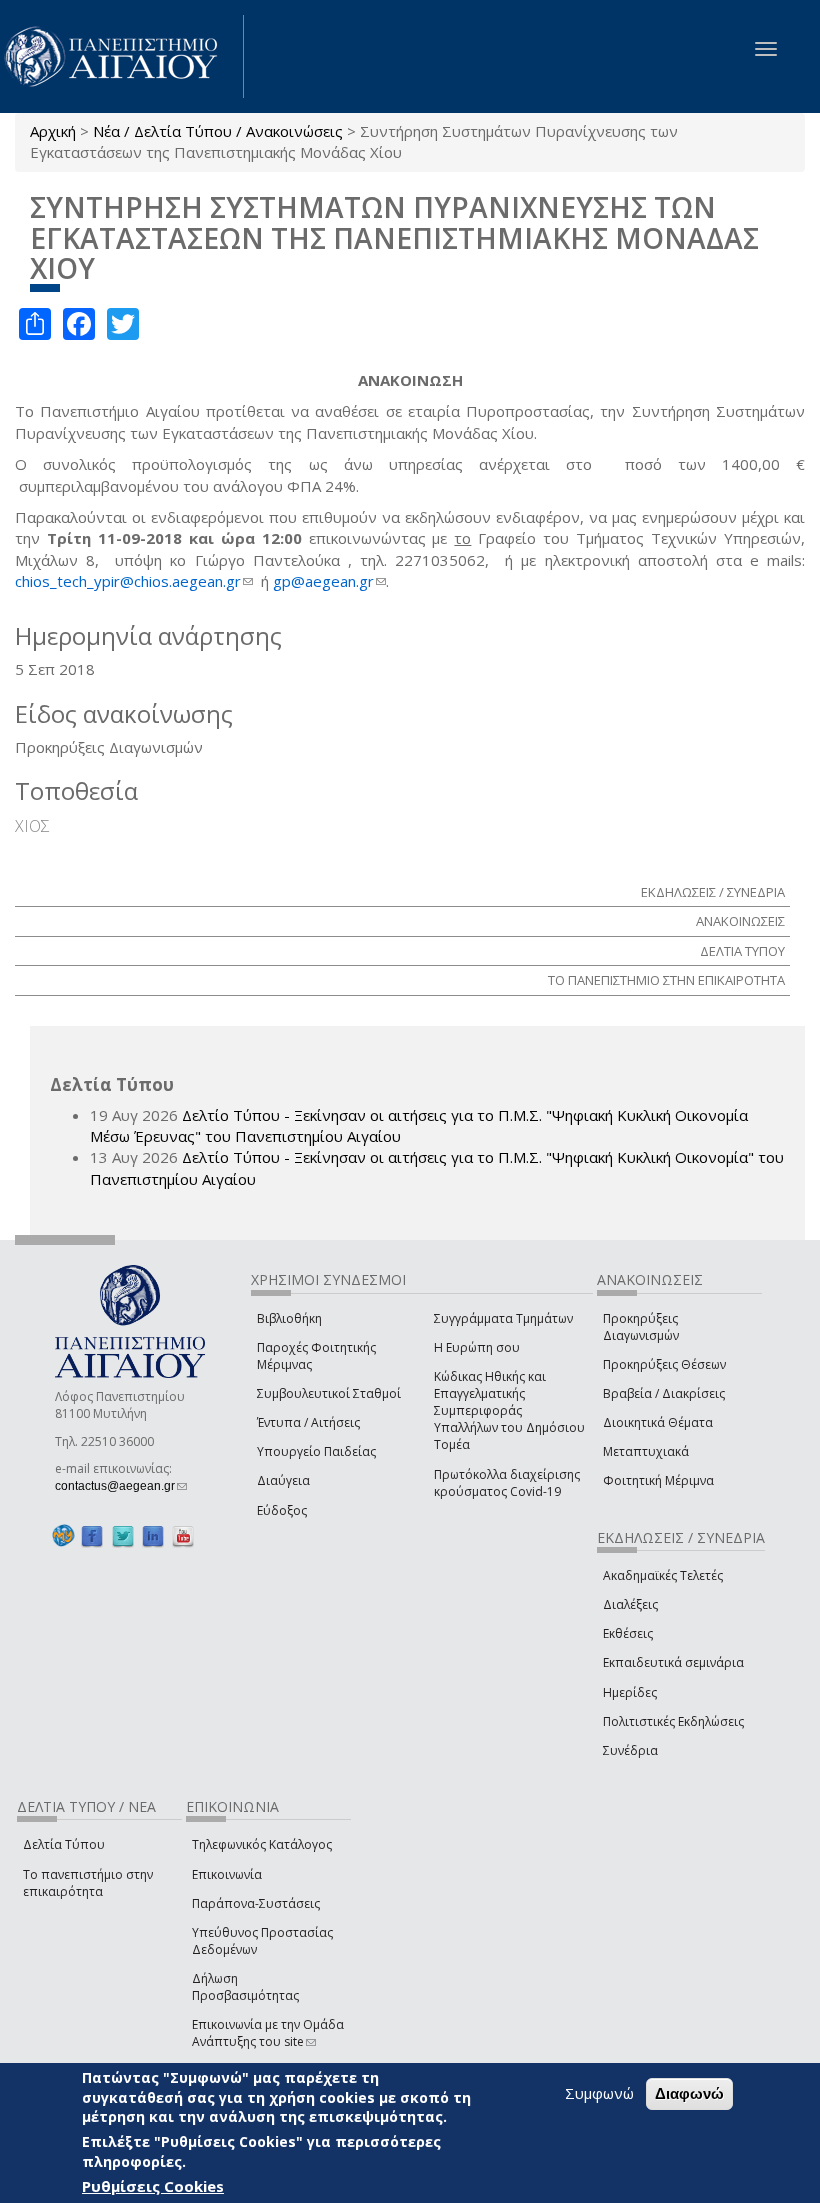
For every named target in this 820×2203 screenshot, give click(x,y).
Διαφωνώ (689, 2093)
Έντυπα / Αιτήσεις (308, 1422)
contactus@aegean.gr (121, 1486)
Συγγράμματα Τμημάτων (503, 1318)
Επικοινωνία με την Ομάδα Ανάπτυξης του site (268, 2033)
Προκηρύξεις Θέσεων (664, 1364)
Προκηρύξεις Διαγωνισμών (641, 1327)
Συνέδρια (630, 1750)
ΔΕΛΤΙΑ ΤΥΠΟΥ (742, 951)
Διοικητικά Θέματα (658, 1422)
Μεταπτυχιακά (646, 1451)
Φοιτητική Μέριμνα (658, 1480)
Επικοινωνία (227, 1874)
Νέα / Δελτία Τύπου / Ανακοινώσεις (218, 131)
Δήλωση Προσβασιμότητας (245, 1987)
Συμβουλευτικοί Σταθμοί (329, 1393)
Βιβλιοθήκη (289, 1318)
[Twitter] (123, 1536)
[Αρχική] (122, 56)
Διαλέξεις (630, 1604)
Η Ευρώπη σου (477, 1347)
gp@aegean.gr (329, 581)
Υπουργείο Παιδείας (316, 1451)
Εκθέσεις (628, 1633)
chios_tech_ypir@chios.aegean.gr (134, 581)
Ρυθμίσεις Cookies (153, 2186)
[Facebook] (92, 1536)
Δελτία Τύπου (64, 1844)
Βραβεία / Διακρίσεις (664, 1393)
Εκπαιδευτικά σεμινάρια (673, 1662)
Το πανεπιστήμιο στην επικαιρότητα (88, 1883)
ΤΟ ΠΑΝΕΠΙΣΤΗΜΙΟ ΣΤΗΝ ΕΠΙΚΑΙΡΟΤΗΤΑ (666, 980)
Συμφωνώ (599, 2093)
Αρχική (53, 131)
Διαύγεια (283, 1480)
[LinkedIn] (153, 1536)
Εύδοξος (282, 1510)
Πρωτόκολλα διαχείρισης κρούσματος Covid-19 (507, 1483)
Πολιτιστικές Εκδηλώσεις (673, 1721)
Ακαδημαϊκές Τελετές (663, 1575)
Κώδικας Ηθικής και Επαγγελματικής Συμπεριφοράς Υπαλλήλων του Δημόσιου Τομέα (509, 1411)
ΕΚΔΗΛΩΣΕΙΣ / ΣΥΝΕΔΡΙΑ (713, 892)
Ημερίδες (630, 1692)
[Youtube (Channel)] (183, 1536)
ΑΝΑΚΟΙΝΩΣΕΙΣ (740, 921)
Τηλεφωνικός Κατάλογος (262, 1844)
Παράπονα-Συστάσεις (256, 1903)
